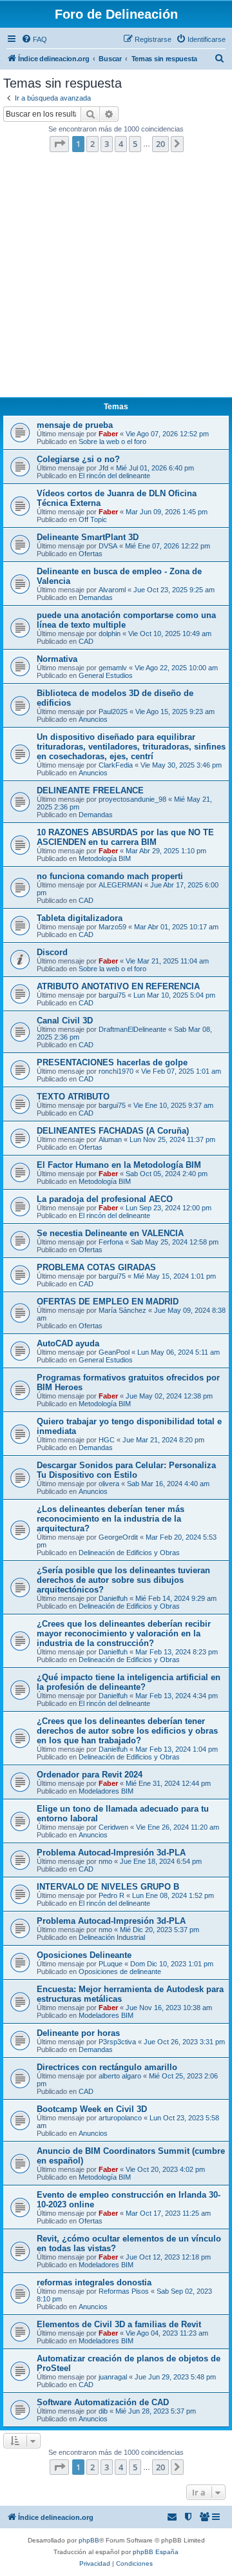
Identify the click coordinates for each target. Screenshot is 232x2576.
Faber (108, 434)
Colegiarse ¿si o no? (78, 459)
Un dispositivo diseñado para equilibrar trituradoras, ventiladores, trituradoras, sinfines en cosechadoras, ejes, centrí (131, 747)
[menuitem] (34, 39)
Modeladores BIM (106, 1791)
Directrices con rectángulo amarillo (107, 2067)
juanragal (113, 2377)
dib (103, 2411)
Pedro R (111, 1895)
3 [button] (107, 144)
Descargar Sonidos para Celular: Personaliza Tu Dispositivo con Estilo (126, 1470)
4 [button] (121, 144)
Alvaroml (112, 590)
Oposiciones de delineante (120, 1971)
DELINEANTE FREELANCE (90, 790)
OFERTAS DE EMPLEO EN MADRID (108, 1302)
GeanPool (114, 1352)
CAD (86, 641)
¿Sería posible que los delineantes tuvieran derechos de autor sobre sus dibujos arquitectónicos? (123, 1580)
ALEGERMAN (121, 885)
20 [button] (160, 144)
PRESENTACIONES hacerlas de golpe (112, 1062)
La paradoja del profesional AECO (105, 1199)
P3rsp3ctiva (117, 2042)
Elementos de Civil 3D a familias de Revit (119, 2324)
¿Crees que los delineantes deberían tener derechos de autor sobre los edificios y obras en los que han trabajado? (127, 1731)
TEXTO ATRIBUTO (73, 1097)
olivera (109, 1484)
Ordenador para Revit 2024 (90, 1775)
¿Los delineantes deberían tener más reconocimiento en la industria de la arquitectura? (111, 1519)
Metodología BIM (105, 858)
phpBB (89, 2540)
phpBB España (156, 2552)
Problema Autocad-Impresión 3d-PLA (111, 1853)
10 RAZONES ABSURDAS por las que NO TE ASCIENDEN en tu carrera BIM (125, 837)
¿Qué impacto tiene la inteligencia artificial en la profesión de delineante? (129, 1682)
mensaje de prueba (75, 425)
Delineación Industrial (112, 1937)
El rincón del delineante (114, 476)
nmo (105, 1861)
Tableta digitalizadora (80, 918)
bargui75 (112, 995)
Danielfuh (113, 1598)
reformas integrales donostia (94, 2282)
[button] (59, 144)
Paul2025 (113, 712)
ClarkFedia (116, 765)
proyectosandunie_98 (132, 799)
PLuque (111, 1964)
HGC (107, 1440)
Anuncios (93, 719)
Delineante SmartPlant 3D (88, 537)
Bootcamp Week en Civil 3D (92, 2109)
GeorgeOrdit (118, 1537)
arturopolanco (120, 2118)
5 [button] (135, 144)
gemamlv (113, 668)
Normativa (57, 659)
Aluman (110, 1139)
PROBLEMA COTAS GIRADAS (96, 1267)
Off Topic (93, 519)
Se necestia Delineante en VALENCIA (110, 1233)
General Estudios (106, 675)
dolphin (110, 634)
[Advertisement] (116, 278)
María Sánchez (122, 1310)
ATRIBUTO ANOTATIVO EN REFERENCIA (118, 986)
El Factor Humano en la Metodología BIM (119, 1165)
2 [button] (92, 144)
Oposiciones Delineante (84, 1955)
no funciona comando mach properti (110, 876)
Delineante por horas (78, 2033)
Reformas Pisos (124, 2291)
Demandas (96, 597)
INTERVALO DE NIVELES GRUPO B (108, 1887)
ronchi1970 (116, 1071)
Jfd (103, 468)
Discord (52, 952)
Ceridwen (113, 1827)
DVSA (108, 546)
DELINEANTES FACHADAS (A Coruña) (113, 1131)
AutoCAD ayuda (68, 1343)
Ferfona (111, 1242)
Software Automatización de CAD (103, 2402)
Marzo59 (112, 927)
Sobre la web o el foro (112, 441)
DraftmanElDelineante (132, 1029)
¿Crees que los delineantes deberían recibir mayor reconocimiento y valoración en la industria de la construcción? (124, 1633)
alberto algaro (120, 2076)
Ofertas (91, 554)
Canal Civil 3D (65, 1021)
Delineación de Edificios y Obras (129, 1553)
